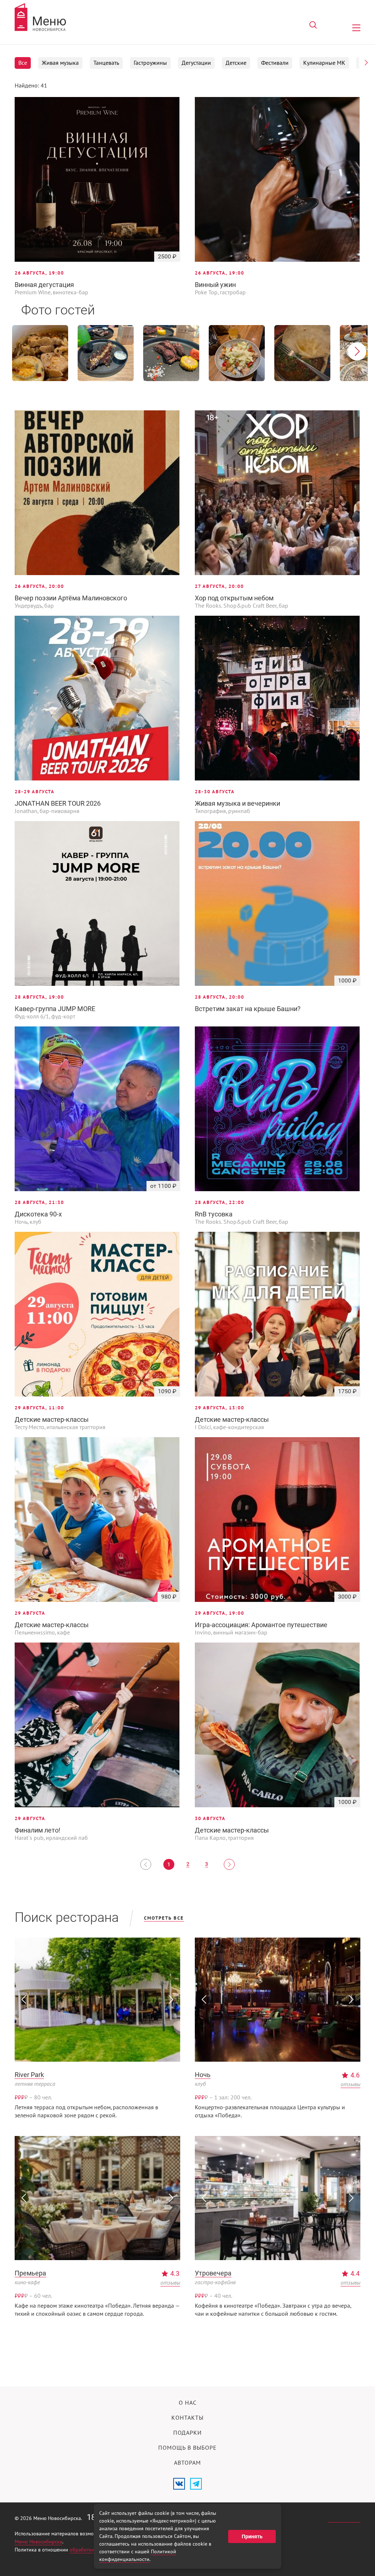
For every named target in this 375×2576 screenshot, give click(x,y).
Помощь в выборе (187, 2448)
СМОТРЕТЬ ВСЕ (164, 1918)
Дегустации (196, 63)
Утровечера (213, 2273)
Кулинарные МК (324, 63)
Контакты (187, 2418)
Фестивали (275, 63)
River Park (29, 2075)
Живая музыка (60, 63)
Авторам (187, 2463)
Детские (236, 63)
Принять (252, 2536)
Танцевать (106, 63)
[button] (366, 63)
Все (23, 63)
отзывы (350, 2084)
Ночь (203, 2075)
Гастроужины (150, 63)
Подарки (187, 2433)
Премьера (30, 2273)
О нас (188, 2403)
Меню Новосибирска (38, 2542)
